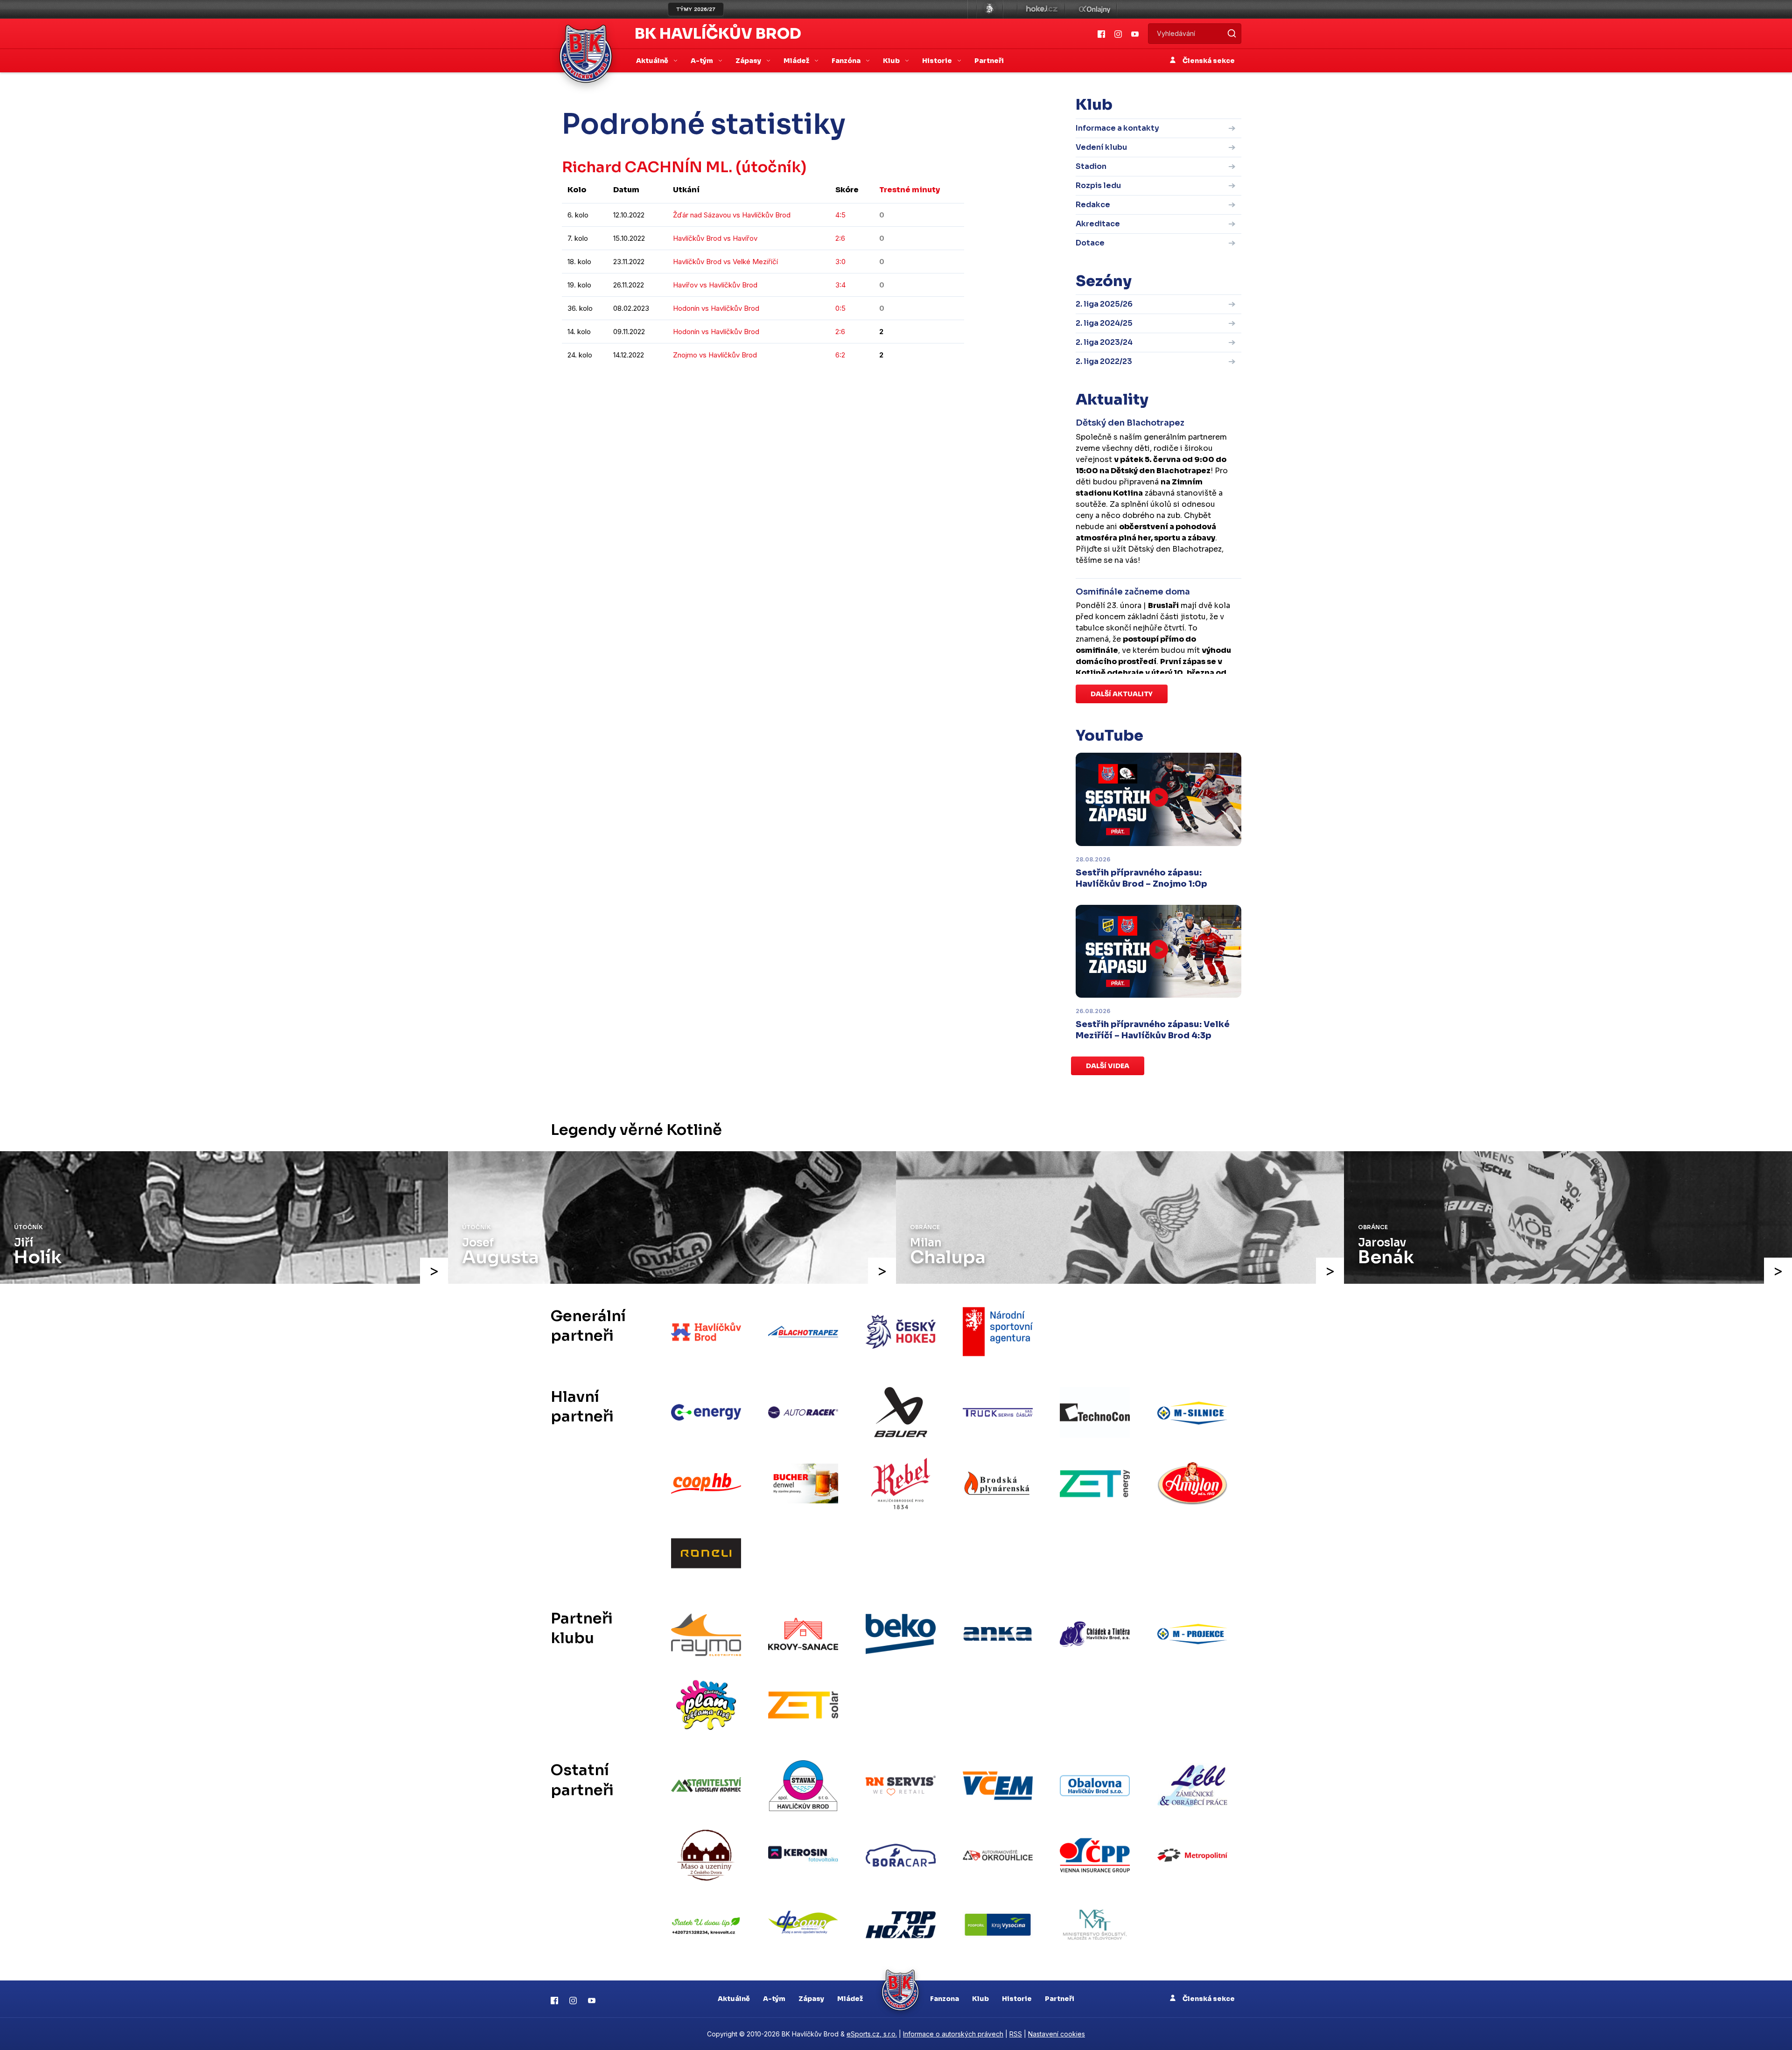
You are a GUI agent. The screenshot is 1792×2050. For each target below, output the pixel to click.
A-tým (774, 1999)
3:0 (840, 262)
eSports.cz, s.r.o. (872, 2034)
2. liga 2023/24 (1104, 342)
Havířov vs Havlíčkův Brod (715, 285)
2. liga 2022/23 (1104, 361)
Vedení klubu (1101, 147)
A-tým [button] (703, 61)
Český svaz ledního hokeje (990, 9)
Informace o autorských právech (953, 2034)
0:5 (840, 308)
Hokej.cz (1041, 9)
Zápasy (811, 1999)
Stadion (1091, 166)
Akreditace (1098, 224)
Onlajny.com (1095, 9)
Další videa (1108, 1066)
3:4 (840, 285)
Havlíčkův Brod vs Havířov (715, 238)
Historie (1017, 1999)
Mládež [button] (797, 61)
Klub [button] (892, 61)
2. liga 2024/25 (1104, 323)
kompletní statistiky (906, 383)
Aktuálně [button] (653, 61)
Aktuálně (734, 1999)
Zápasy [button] (749, 61)
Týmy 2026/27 (696, 9)
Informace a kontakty (1117, 128)
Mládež (850, 1999)
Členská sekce (1208, 61)
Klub (980, 1999)
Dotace (1090, 243)
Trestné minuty (910, 190)
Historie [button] (938, 61)
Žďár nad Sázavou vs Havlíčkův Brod (732, 215)
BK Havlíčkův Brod (718, 34)
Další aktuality (1122, 694)
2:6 (840, 238)
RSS (1016, 2034)
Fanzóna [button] (847, 61)
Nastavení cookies (1057, 2034)
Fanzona (945, 1999)
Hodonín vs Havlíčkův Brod (716, 308)
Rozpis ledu (1098, 185)
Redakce (1093, 205)
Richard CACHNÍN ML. (647, 167)
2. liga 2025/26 (1104, 304)
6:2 (840, 355)
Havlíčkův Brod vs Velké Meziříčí (725, 262)
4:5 (840, 215)
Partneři (989, 61)
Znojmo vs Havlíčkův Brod (715, 355)
